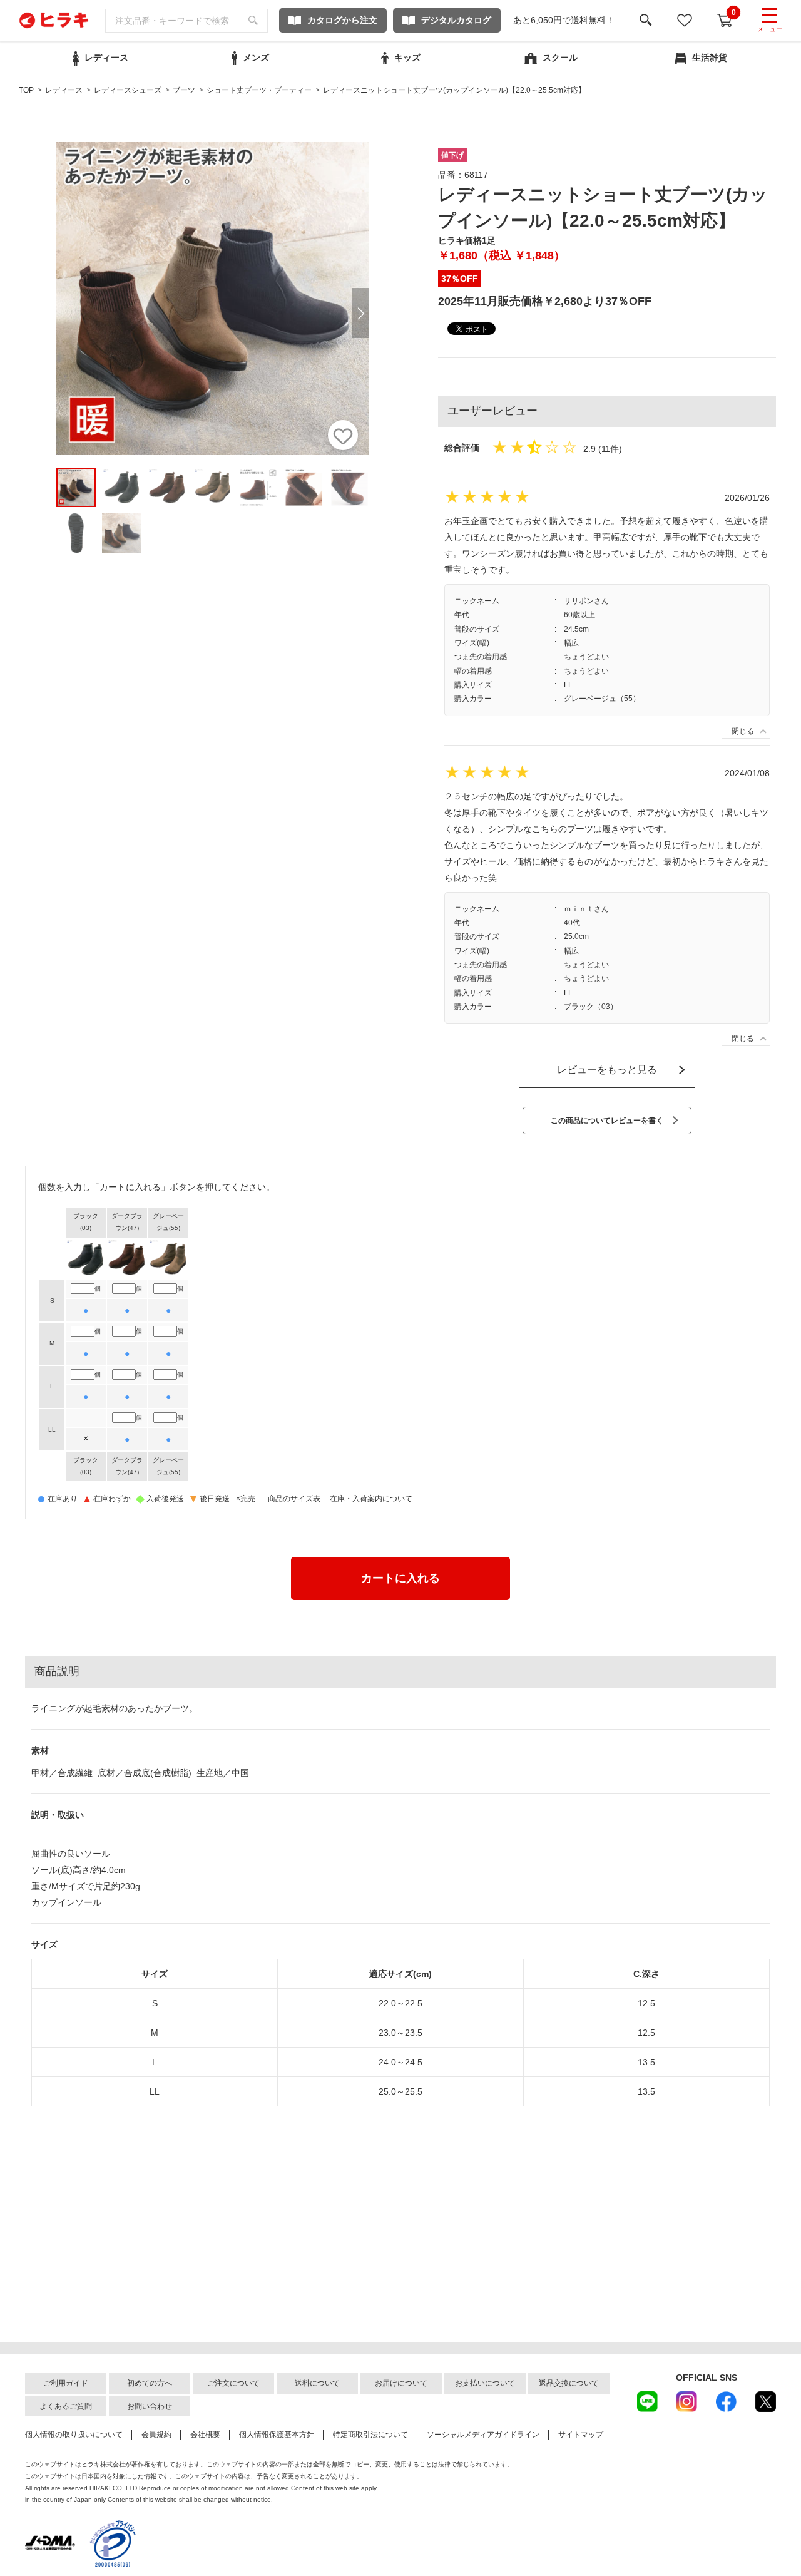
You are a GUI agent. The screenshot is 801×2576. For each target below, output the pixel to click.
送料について (317, 2383)
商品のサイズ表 (294, 1499)
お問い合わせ (150, 2406)
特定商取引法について (370, 2435)
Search (253, 21)
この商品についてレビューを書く (607, 1121)
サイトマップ (581, 2435)
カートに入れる (400, 1578)
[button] (361, 313)
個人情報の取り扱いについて (74, 2435)
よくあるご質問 (66, 2406)
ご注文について (233, 2383)
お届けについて (401, 2383)
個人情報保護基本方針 (277, 2435)
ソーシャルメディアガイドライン (483, 2435)
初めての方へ (150, 2383)
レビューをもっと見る (607, 1070)
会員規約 (156, 2435)
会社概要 (205, 2435)
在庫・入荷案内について (371, 1499)
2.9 (589, 449)
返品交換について (569, 2383)
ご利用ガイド (66, 2383)
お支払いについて (485, 2383)
